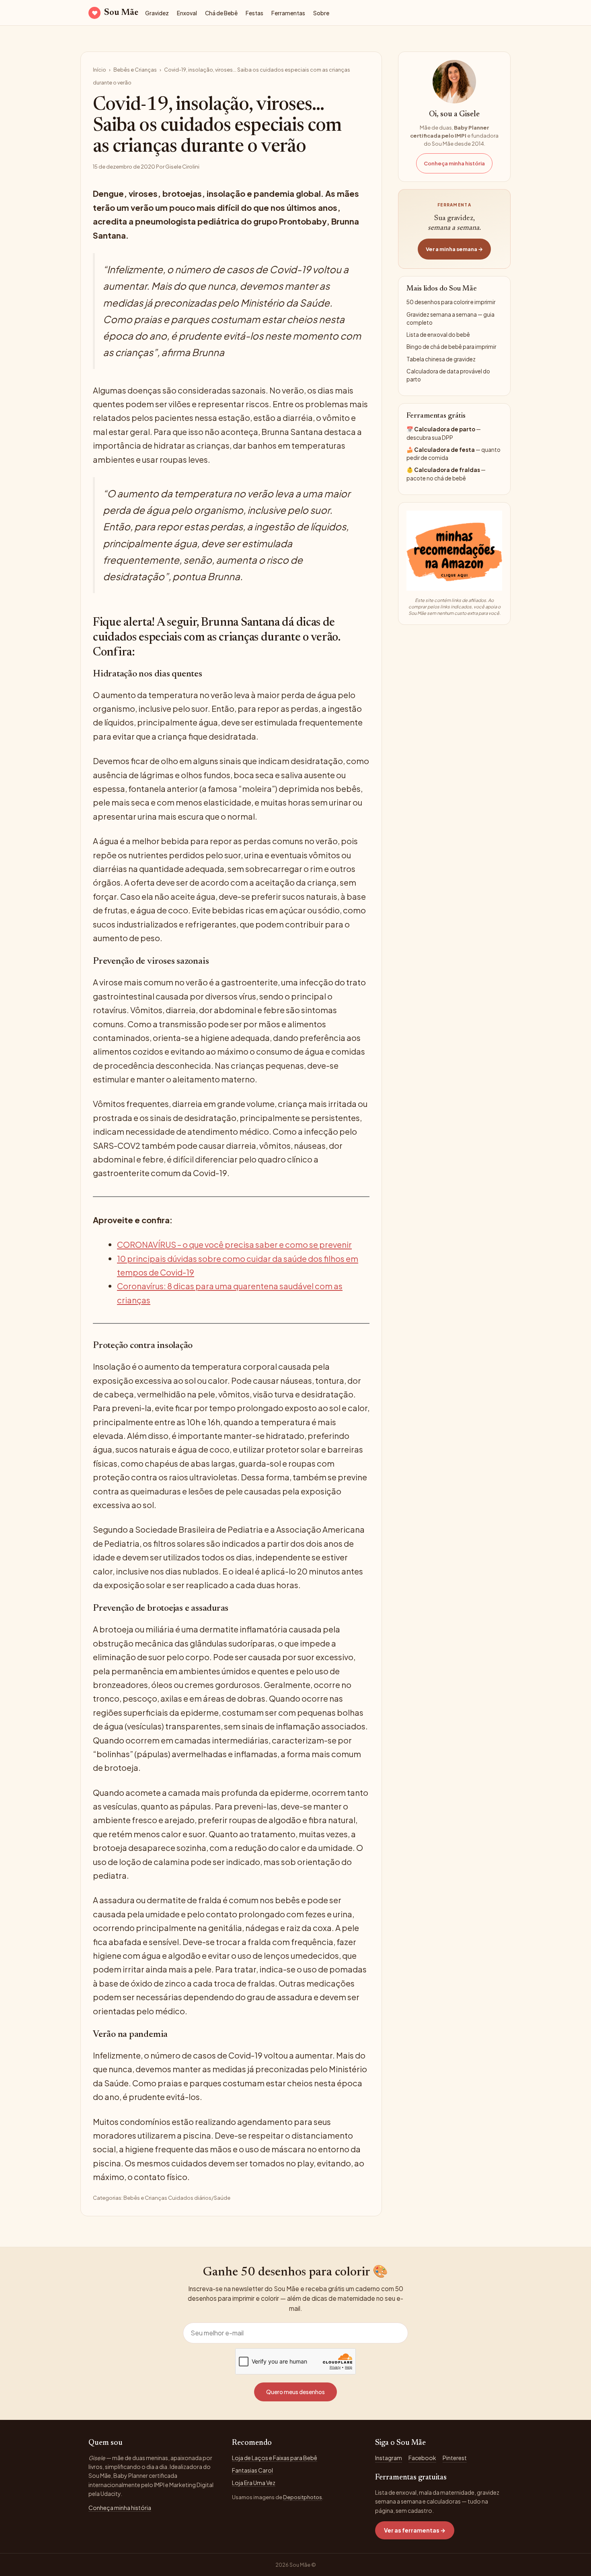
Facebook (422, 2458)
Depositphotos (303, 2497)
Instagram (389, 2458)
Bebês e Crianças (135, 70)
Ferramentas (288, 13)
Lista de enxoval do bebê (438, 335)
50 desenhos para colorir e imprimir (451, 302)
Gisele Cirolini (182, 167)
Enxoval (187, 13)
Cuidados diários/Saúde (199, 2198)
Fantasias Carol (252, 2470)
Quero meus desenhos (295, 2392)
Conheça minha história (454, 163)
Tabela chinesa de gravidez (441, 359)
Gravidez (157, 13)
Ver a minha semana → (454, 249)
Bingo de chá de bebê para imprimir (451, 347)
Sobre (321, 13)
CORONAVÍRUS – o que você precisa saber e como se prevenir (234, 1244)
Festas (254, 13)
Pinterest (455, 2458)
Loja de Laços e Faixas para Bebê (275, 2458)
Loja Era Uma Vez (254, 2483)
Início (100, 70)
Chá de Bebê (221, 13)
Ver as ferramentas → (415, 2530)
